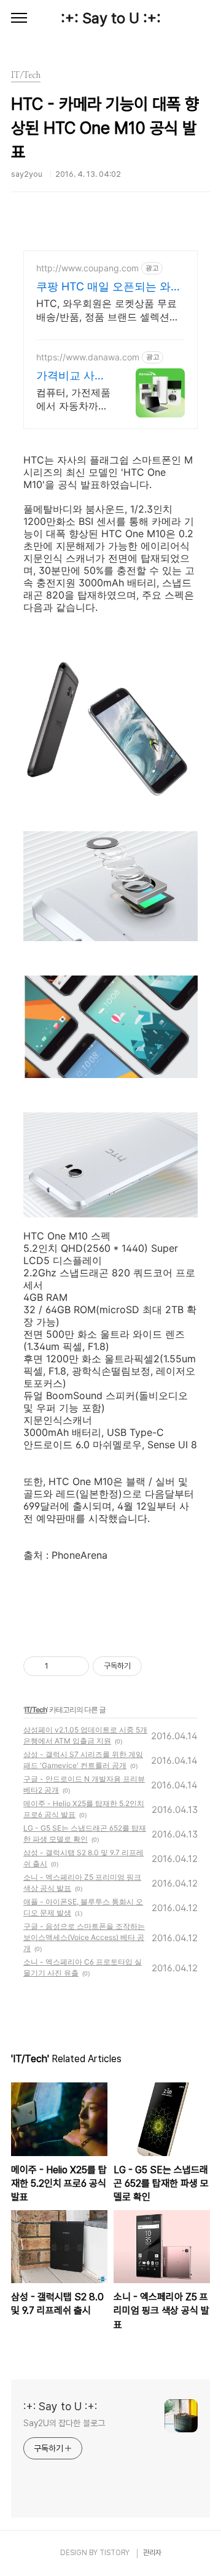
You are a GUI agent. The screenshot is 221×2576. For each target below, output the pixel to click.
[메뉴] (19, 18)
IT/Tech (36, 1709)
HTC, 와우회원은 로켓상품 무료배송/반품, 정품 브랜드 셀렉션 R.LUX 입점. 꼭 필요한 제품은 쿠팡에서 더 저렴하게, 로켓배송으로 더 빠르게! (108, 310)
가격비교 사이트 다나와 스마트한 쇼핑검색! (72, 376)
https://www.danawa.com (88, 357)
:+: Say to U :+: (111, 18)
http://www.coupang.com (87, 268)
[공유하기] (60, 1666)
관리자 (152, 2553)
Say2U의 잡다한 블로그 (64, 2423)
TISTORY (114, 2553)
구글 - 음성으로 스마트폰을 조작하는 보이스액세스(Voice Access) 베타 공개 (84, 1937)
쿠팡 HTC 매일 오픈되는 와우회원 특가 (109, 287)
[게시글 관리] (75, 1666)
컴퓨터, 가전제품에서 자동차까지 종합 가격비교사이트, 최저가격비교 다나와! (73, 399)
